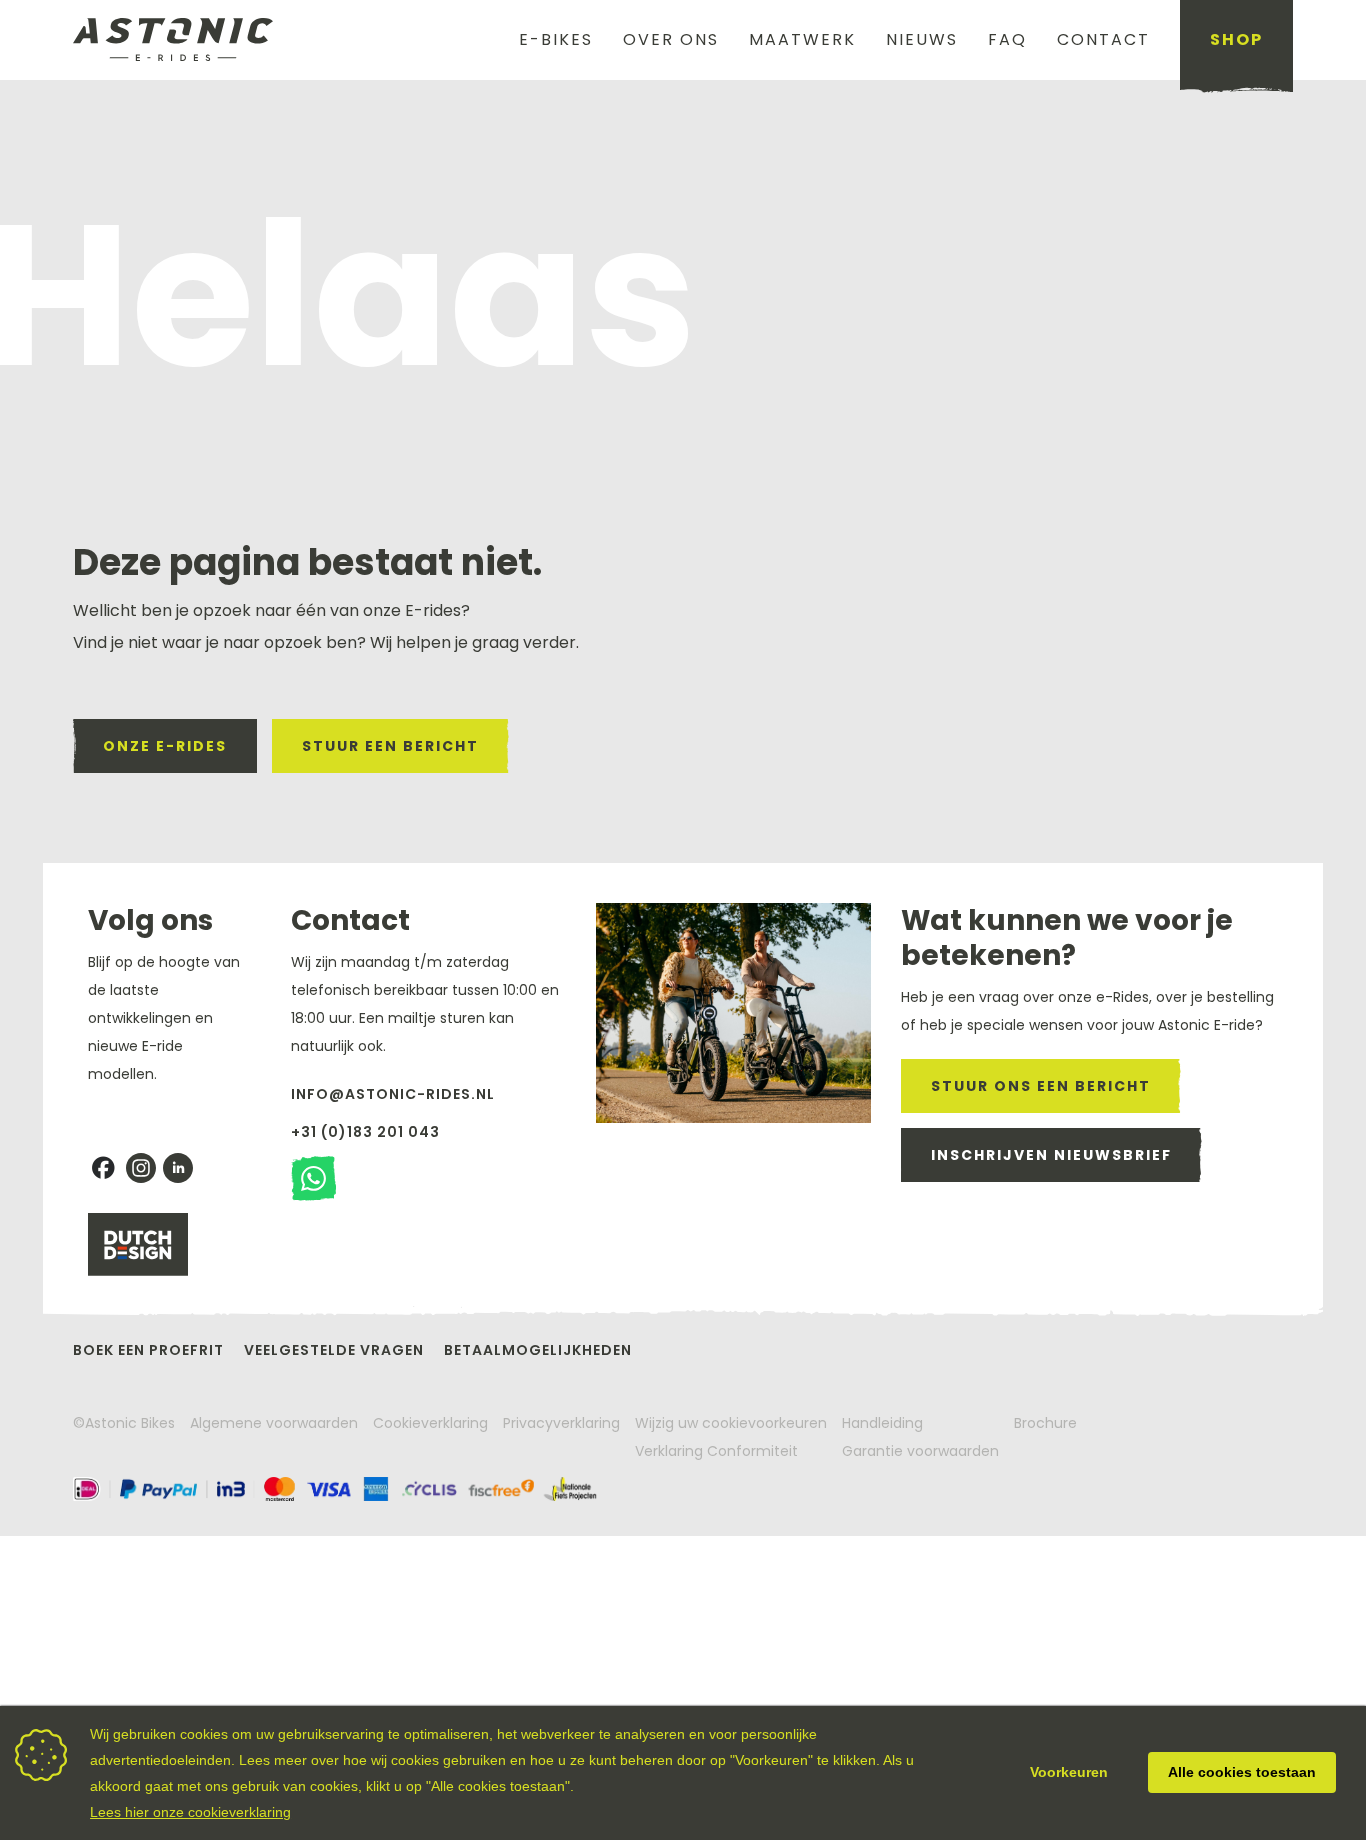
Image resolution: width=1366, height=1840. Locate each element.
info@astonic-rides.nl (393, 1094)
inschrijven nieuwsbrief (1051, 1155)
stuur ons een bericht (1041, 1086)
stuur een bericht (390, 746)
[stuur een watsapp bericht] (313, 1178)
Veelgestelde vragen (334, 1350)
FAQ (1007, 39)
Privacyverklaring (561, 1423)
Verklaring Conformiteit (716, 1451)
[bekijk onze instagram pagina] (141, 1168)
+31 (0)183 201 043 (365, 1132)
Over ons (671, 39)
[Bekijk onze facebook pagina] (103, 1168)
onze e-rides (165, 746)
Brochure (1045, 1423)
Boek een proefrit (148, 1350)
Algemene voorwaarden (274, 1423)
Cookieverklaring (430, 1423)
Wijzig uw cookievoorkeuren (731, 1423)
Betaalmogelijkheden (538, 1350)
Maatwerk (802, 39)
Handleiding (882, 1423)
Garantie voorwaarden (920, 1451)
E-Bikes (556, 39)
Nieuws (922, 39)
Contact (1103, 39)
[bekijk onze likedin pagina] (178, 1168)
